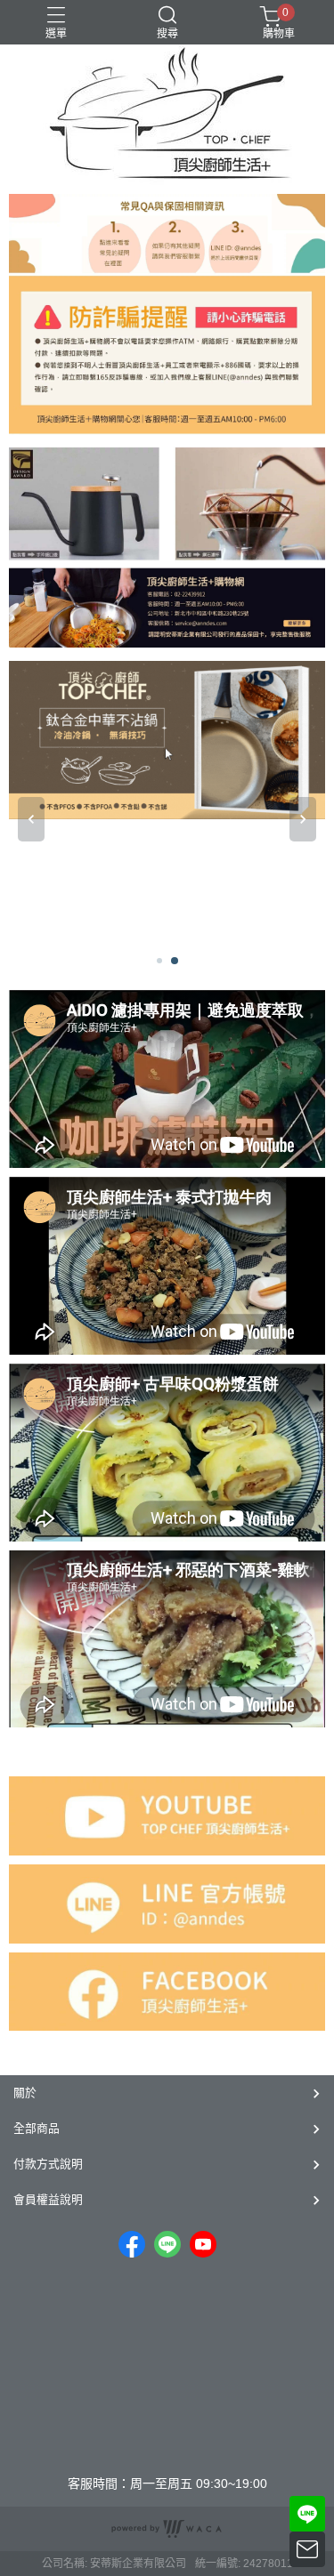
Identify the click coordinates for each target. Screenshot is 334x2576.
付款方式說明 (48, 2164)
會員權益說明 (48, 2199)
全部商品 (37, 2128)
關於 (25, 2093)
